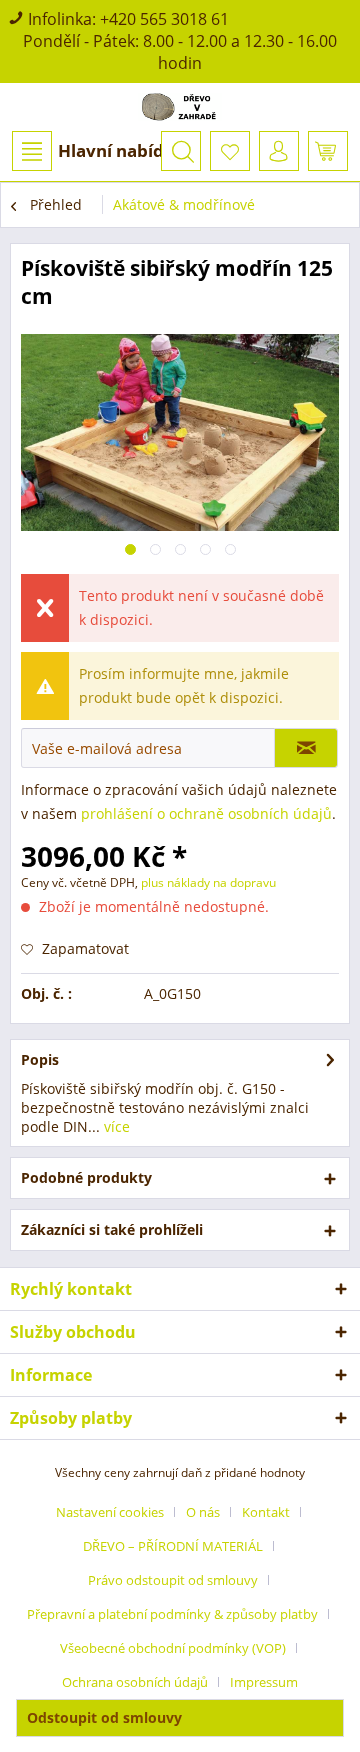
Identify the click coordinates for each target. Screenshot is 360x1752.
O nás (203, 1512)
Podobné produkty (86, 1177)
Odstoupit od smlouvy (104, 1717)
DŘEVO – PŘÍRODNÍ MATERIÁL (173, 1546)
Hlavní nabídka (121, 150)
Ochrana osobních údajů (135, 1682)
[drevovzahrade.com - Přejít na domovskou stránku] (180, 107)
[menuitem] (97, 151)
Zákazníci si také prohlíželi (112, 1229)
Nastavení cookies (110, 1512)
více (115, 1126)
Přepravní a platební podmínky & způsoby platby (172, 1614)
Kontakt (266, 1512)
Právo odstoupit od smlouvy (173, 1580)
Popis (40, 1059)
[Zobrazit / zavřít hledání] (181, 151)
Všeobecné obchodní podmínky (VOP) (173, 1648)
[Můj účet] (279, 151)
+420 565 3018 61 (164, 19)
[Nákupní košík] (328, 151)
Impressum (264, 1682)
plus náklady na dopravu (207, 882)
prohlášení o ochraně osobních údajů (206, 813)
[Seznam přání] (230, 151)
